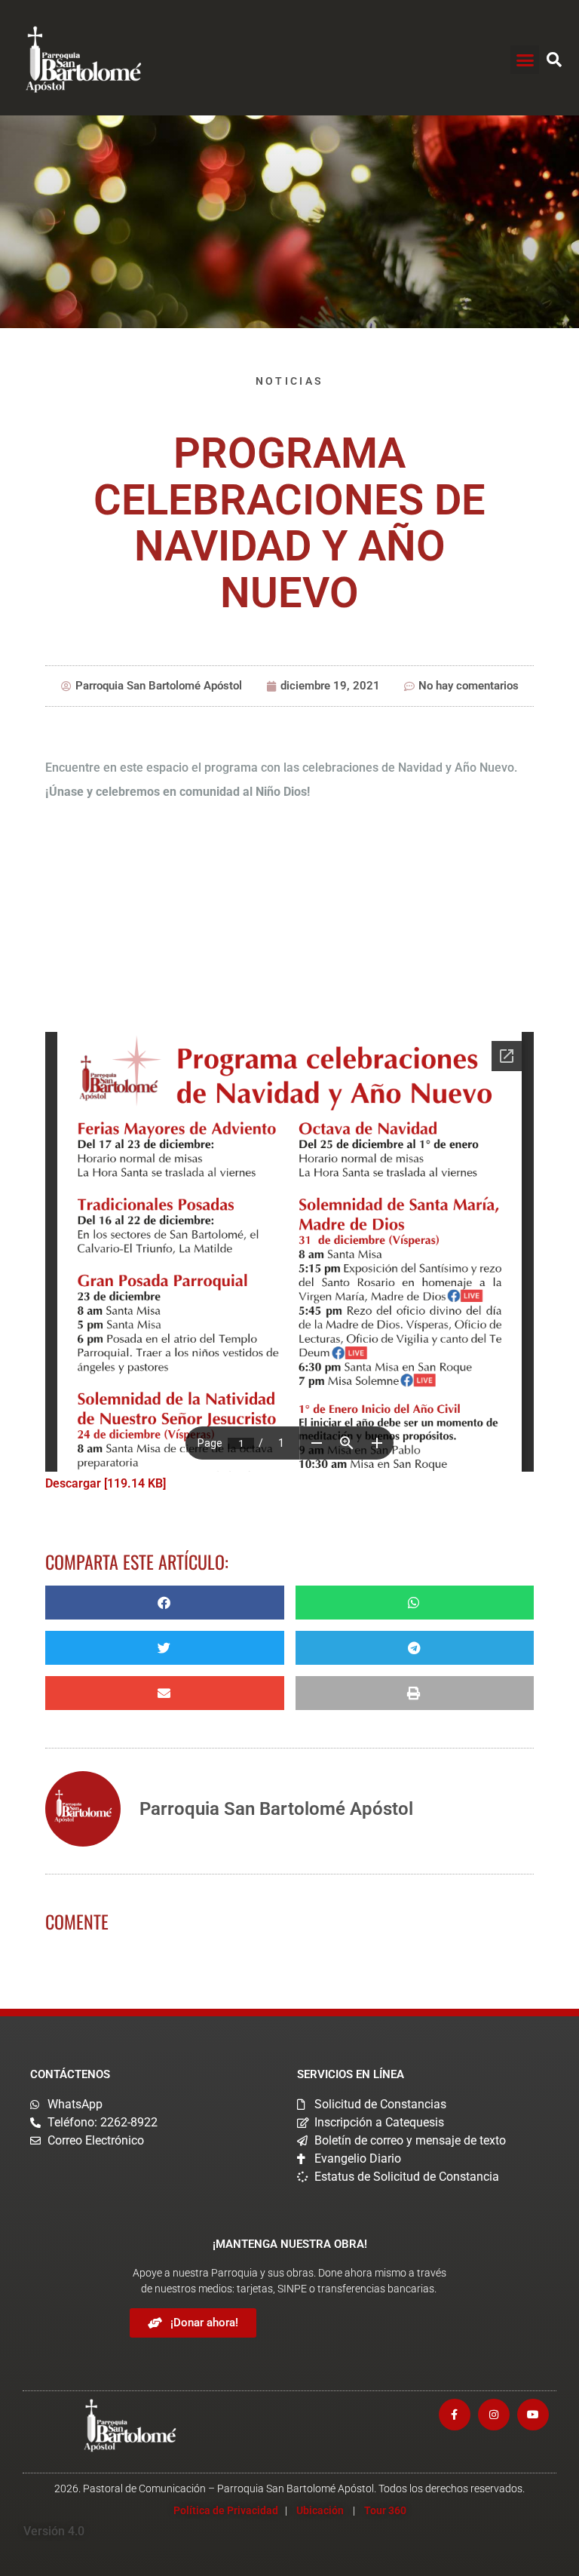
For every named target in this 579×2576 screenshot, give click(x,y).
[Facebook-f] (455, 2415)
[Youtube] (533, 2415)
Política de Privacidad (226, 2510)
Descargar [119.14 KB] (106, 1483)
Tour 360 (385, 2510)
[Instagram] (494, 2415)
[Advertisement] (289, 920)
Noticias (289, 381)
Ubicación (320, 2510)
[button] (525, 60)
